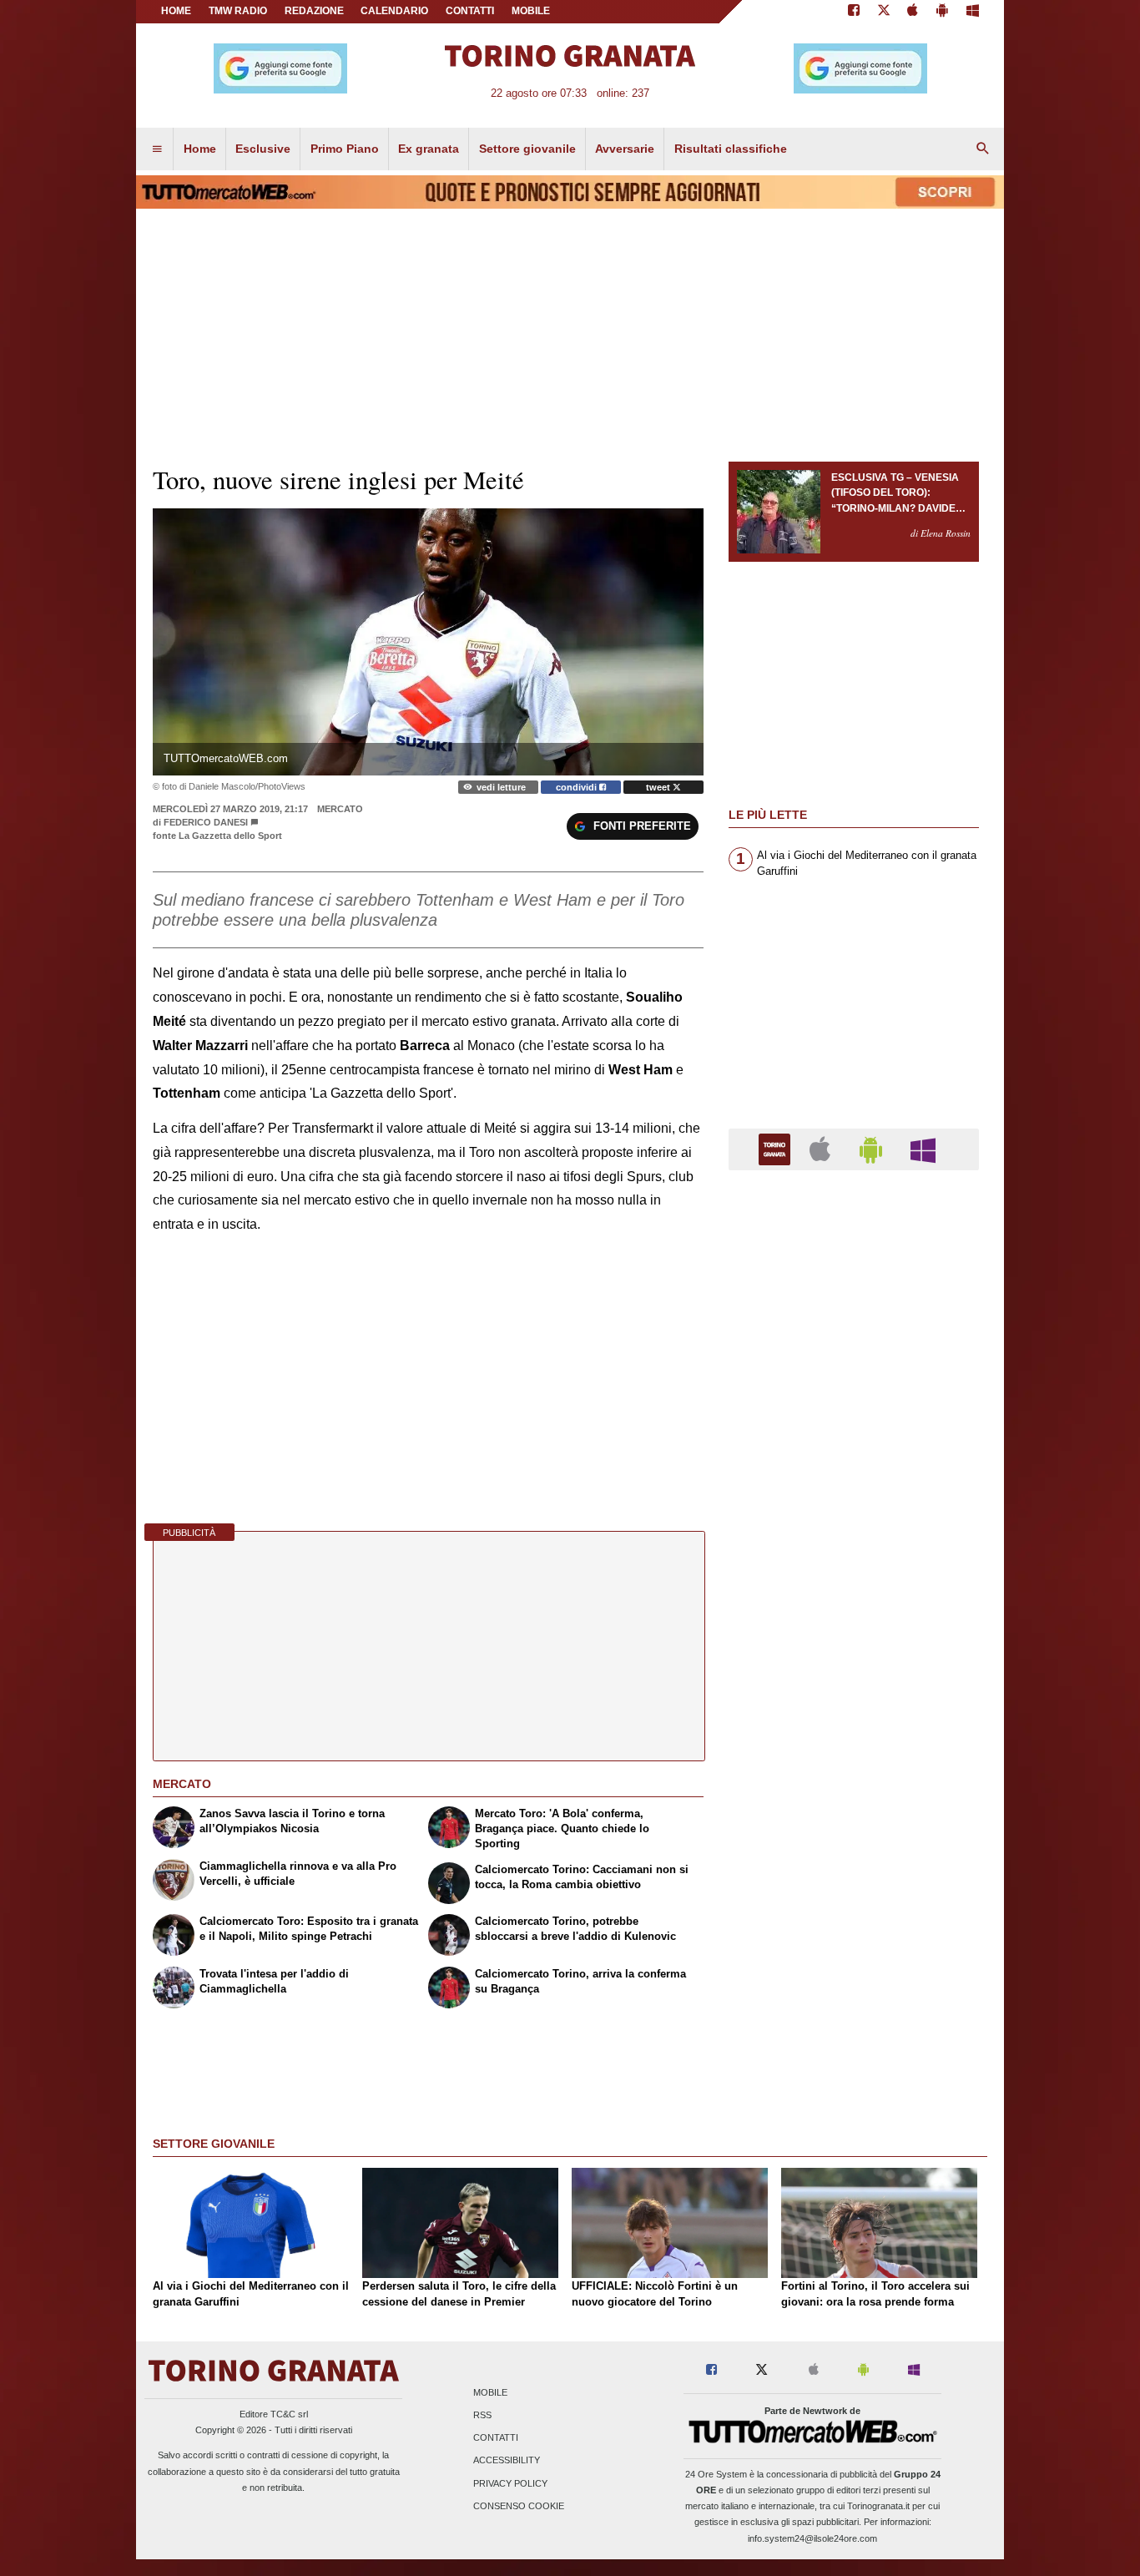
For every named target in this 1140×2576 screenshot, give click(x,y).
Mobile (490, 2392)
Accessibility (507, 2461)
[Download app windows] (973, 12)
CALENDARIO (394, 11)
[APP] (777, 1148)
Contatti (496, 2438)
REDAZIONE (314, 11)
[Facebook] (854, 12)
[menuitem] (157, 149)
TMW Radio (238, 11)
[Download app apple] (913, 12)
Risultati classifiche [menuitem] (731, 149)
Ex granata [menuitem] (429, 149)
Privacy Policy (510, 2483)
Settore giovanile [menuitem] (527, 149)
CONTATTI (470, 11)
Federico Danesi (206, 822)
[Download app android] (942, 12)
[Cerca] (983, 149)
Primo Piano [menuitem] (345, 149)
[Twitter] (884, 12)
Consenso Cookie (519, 2506)
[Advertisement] (854, 1831)
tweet (659, 787)
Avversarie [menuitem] (625, 149)
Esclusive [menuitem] (263, 149)
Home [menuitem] (200, 149)
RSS (482, 2415)
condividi (578, 787)
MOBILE (531, 11)
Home (176, 11)
